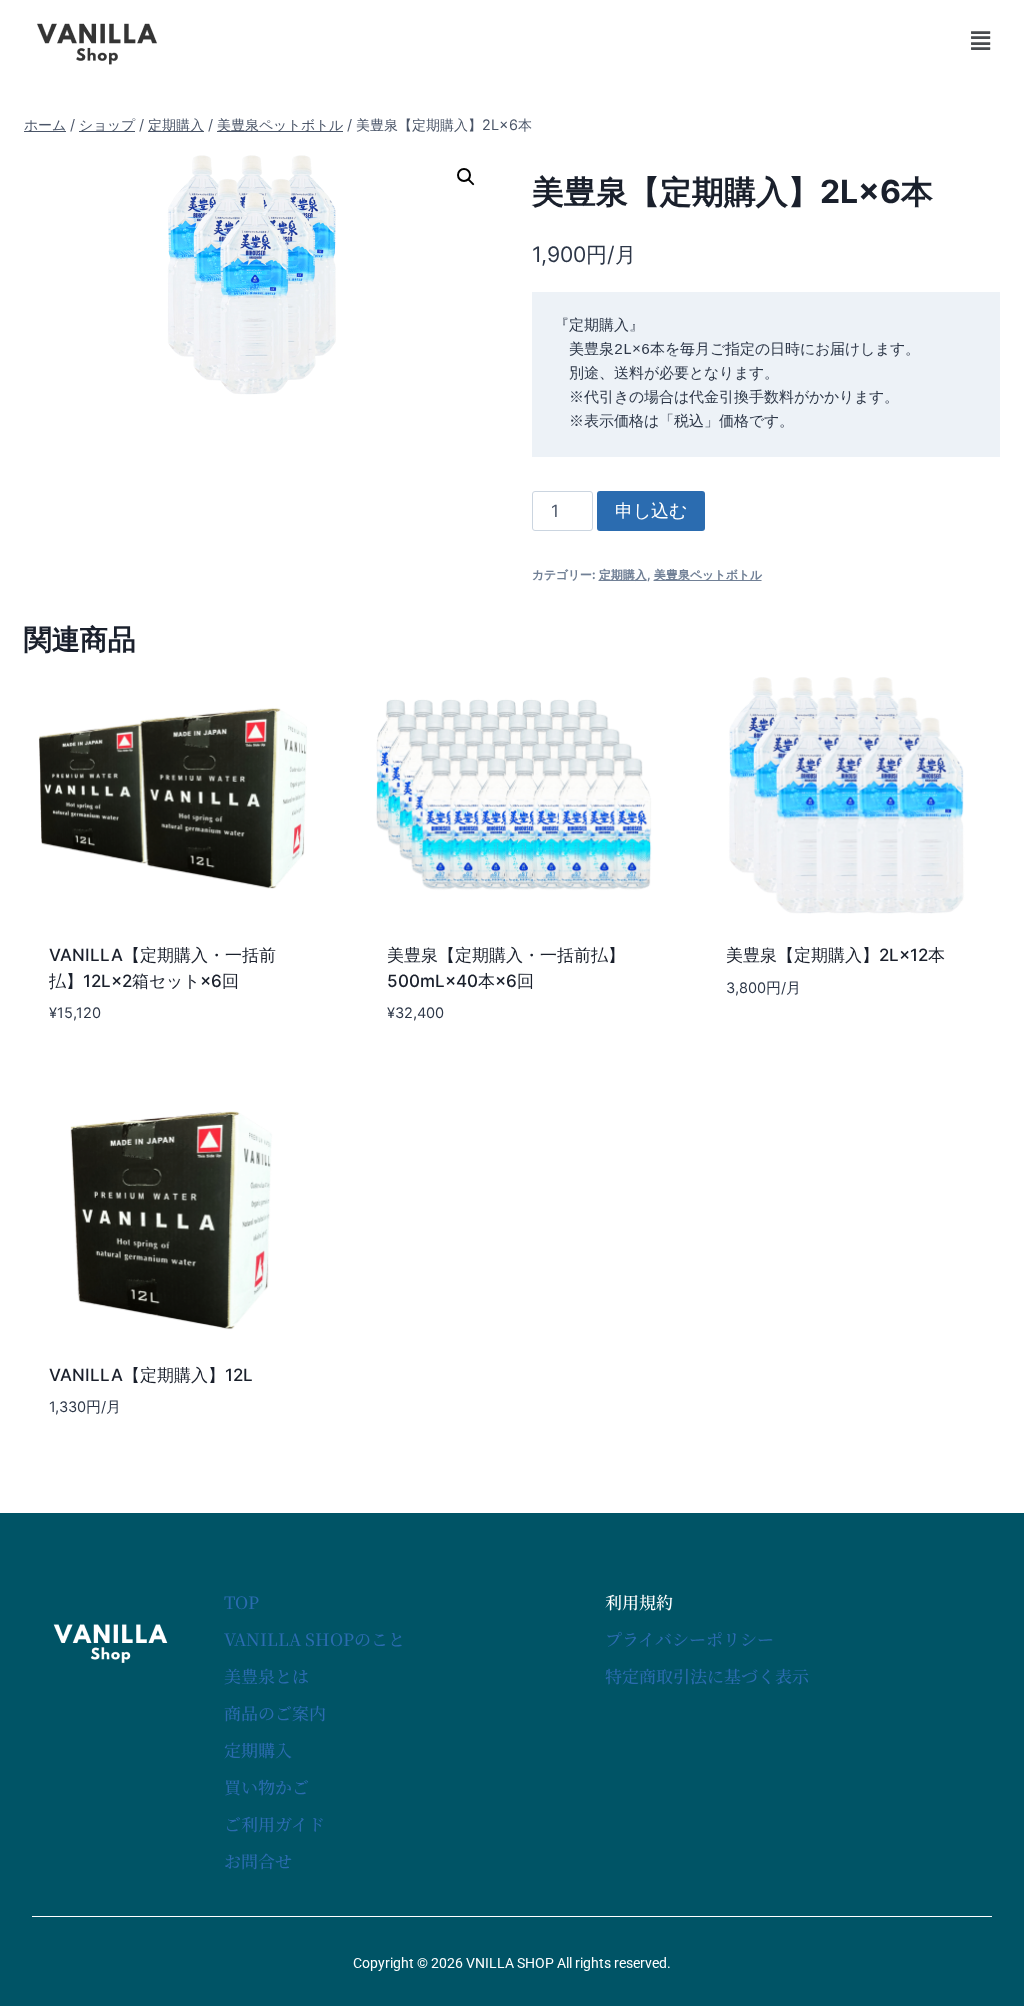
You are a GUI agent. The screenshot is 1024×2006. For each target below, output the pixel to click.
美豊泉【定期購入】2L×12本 (835, 955)
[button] (980, 40)
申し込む (651, 510)
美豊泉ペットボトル (708, 574)
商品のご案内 (275, 1712)
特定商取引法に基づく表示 (707, 1675)
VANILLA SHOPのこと (314, 1638)
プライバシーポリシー (689, 1638)
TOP (241, 1601)
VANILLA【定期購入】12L (151, 1375)
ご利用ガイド (274, 1823)
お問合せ (258, 1860)
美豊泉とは (266, 1675)
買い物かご (266, 1786)
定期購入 (623, 574)
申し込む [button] (755, 1047)
